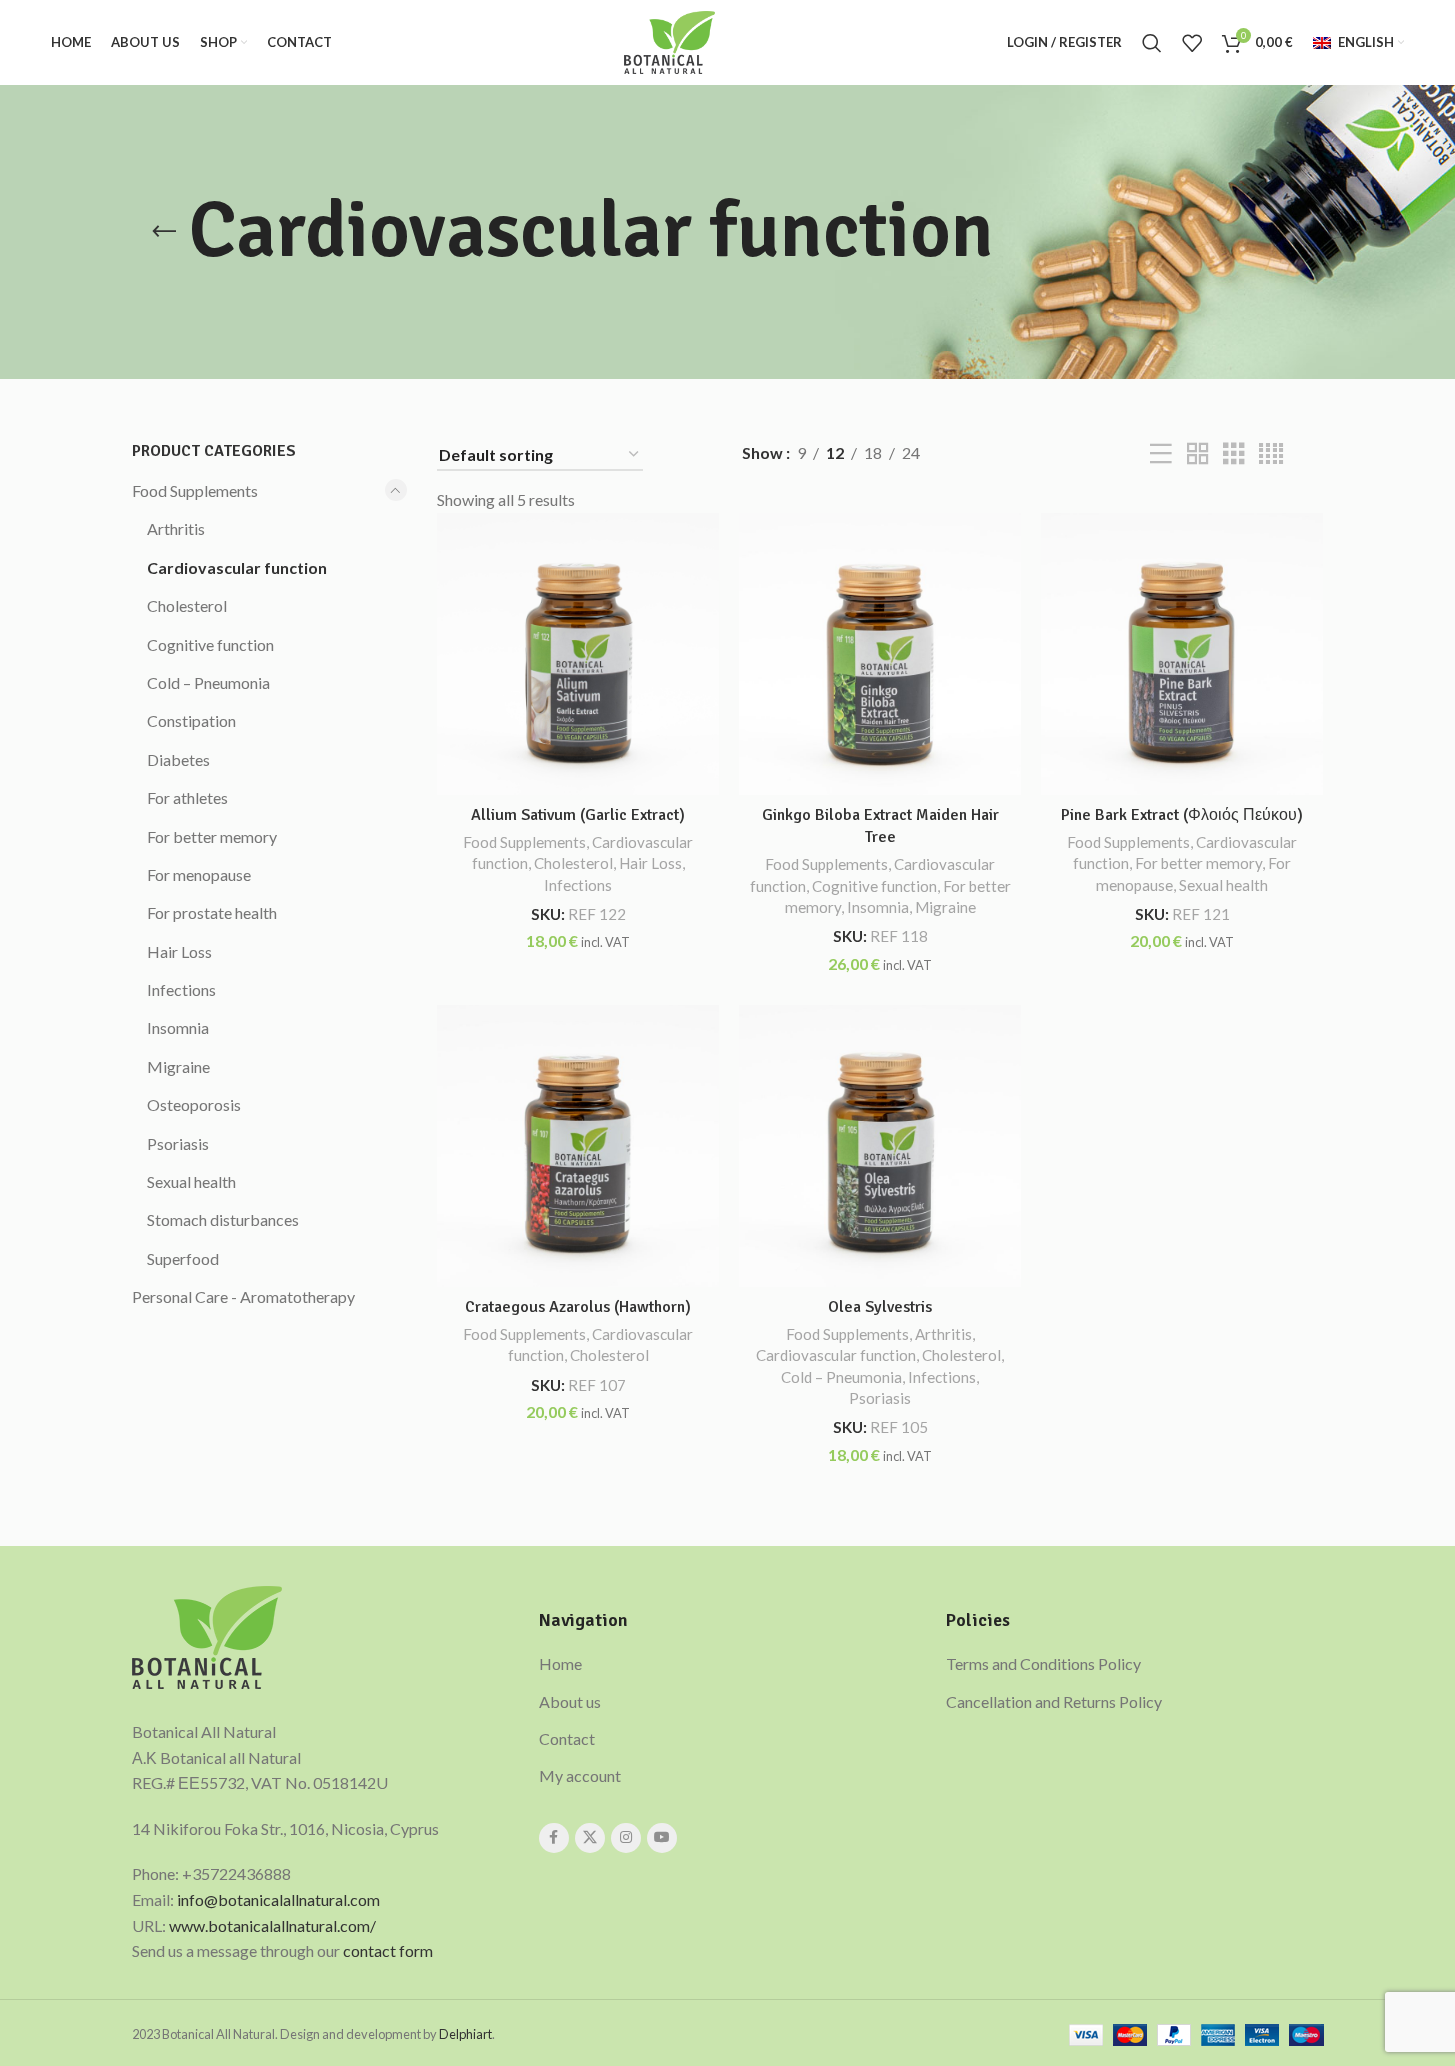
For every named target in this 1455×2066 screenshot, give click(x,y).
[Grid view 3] (1234, 454)
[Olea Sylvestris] (880, 1146)
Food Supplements (195, 490)
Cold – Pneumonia (208, 682)
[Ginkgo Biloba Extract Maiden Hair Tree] (880, 654)
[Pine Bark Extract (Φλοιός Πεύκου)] (1182, 654)
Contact (567, 1738)
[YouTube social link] (662, 1838)
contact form (388, 1950)
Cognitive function (210, 644)
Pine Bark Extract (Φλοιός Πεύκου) (1182, 815)
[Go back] (164, 232)
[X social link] (590, 1838)
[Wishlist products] (1192, 43)
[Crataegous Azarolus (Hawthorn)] (578, 1146)
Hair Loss (179, 951)
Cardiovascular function (237, 567)
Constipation (191, 720)
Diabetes (178, 759)
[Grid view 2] (1198, 454)
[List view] (1161, 454)
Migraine (178, 1066)
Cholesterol (187, 605)
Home (560, 1663)
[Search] (1152, 43)
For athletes (187, 797)
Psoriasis (178, 1143)
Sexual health (191, 1181)
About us (570, 1701)
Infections (181, 989)
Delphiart (465, 2034)
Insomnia (178, 1027)
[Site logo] (669, 40)
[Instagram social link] (626, 1838)
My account (580, 1775)
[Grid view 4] (1271, 454)
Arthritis (176, 528)
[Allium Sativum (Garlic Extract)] (578, 654)
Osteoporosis (194, 1104)
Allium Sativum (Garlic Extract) (578, 815)
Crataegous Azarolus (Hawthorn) (578, 1307)
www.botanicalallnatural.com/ (272, 1925)
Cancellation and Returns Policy (1054, 1701)
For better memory (212, 836)
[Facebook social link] (554, 1838)
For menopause (199, 874)
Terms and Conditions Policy (1043, 1663)
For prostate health (212, 912)
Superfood (183, 1258)
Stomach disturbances (223, 1219)
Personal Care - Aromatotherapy (243, 1296)
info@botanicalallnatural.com (278, 1899)
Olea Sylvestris (880, 1307)
